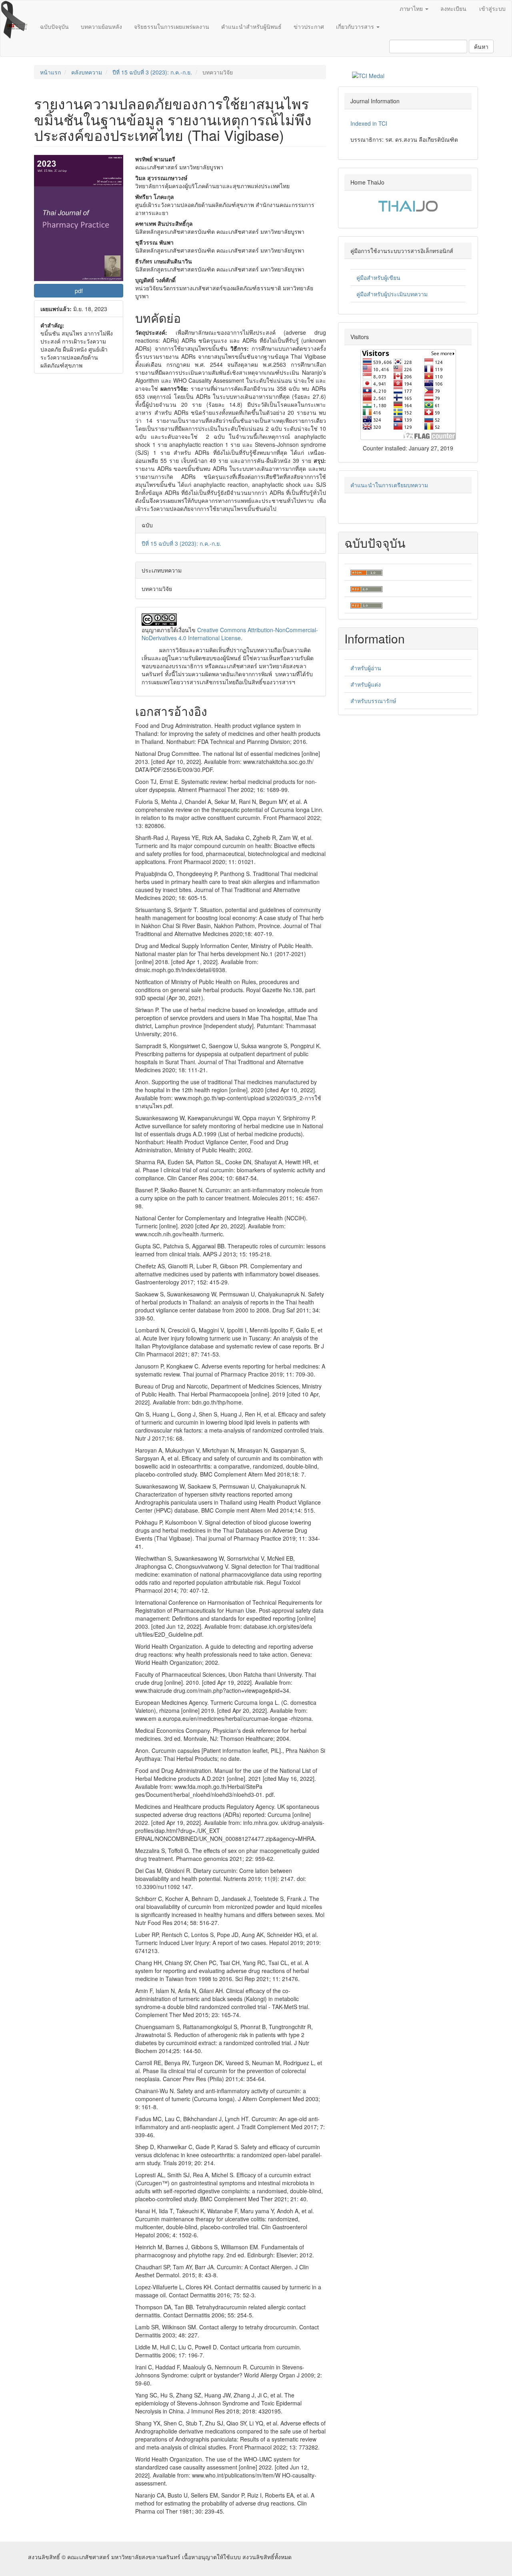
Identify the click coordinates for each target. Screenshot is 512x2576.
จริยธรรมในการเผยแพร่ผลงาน (172, 26)
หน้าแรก (50, 72)
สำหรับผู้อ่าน (366, 668)
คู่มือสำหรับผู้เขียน (378, 277)
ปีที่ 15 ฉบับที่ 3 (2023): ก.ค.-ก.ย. (152, 72)
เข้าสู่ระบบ (492, 8)
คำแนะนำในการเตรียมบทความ (389, 485)
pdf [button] (79, 291)
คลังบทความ (87, 72)
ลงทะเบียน (453, 8)
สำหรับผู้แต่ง (366, 684)
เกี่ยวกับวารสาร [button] (356, 26)
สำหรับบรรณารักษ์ (373, 701)
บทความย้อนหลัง (101, 26)
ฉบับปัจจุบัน (54, 26)
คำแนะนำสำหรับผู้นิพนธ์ (251, 26)
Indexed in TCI (369, 123)
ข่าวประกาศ (309, 26)
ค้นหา (481, 46)
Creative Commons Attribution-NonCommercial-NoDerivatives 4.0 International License (230, 634)
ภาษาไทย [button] (412, 8)
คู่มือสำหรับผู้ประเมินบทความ (392, 294)
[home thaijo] (408, 205)
